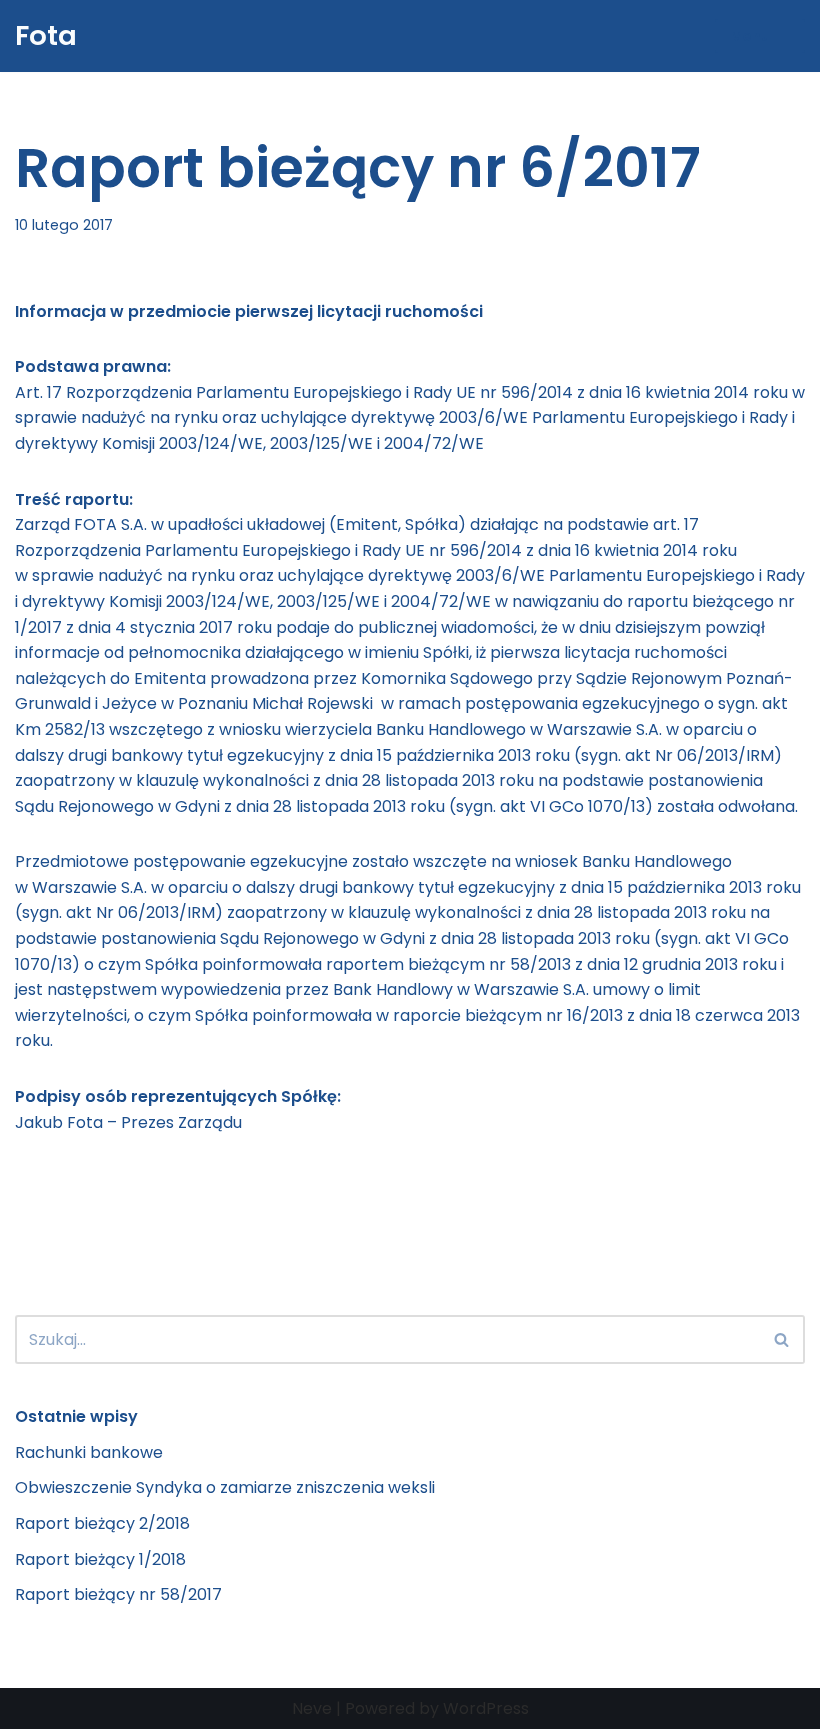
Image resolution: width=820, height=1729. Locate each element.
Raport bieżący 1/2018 (100, 1559)
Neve (312, 1708)
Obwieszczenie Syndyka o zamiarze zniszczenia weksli (225, 1487)
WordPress (486, 1708)
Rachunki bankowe (89, 1452)
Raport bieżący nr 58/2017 (118, 1594)
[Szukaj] (782, 1339)
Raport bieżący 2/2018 (102, 1523)
